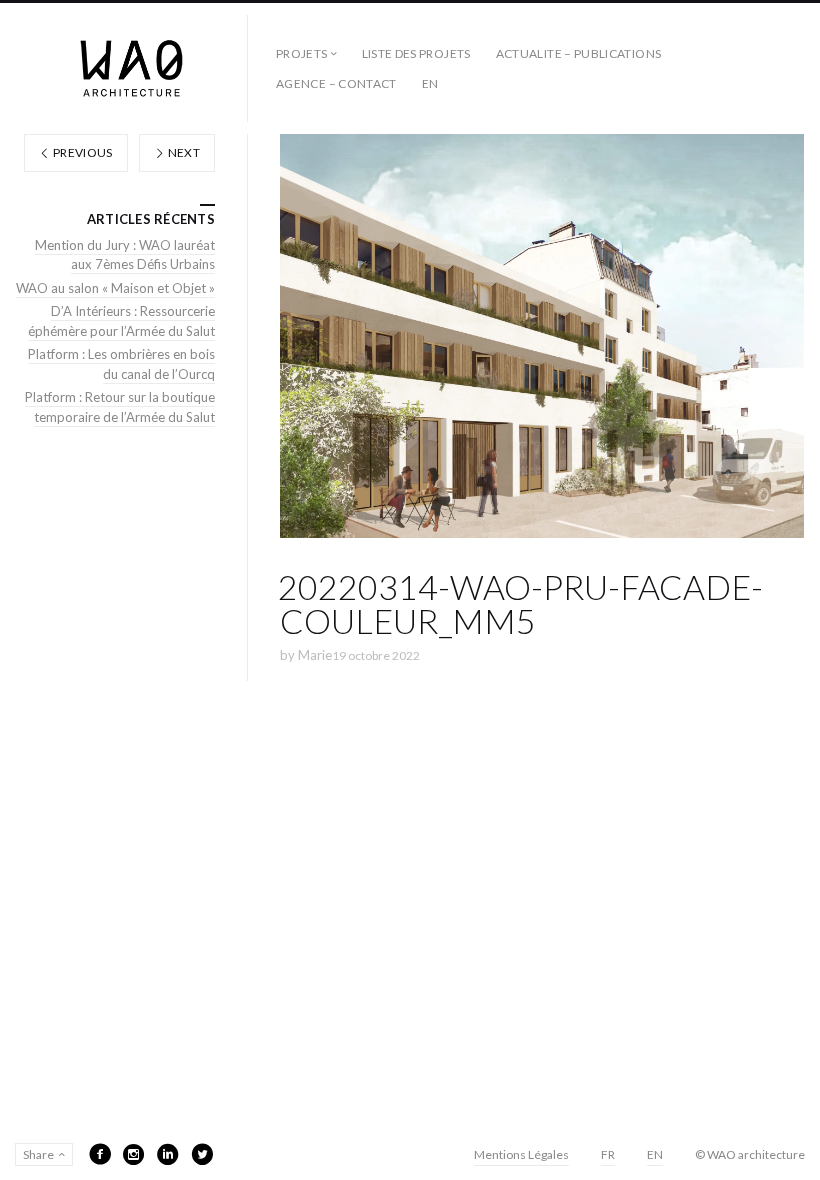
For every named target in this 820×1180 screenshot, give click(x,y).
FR (608, 1154)
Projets (302, 53)
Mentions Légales (521, 1154)
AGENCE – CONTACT (336, 83)
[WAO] (131, 68)
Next (182, 152)
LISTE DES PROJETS (416, 53)
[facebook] (100, 1154)
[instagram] (134, 1154)
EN (430, 83)
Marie (315, 655)
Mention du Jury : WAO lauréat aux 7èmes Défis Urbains (125, 255)
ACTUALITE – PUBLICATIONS (579, 53)
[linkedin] (168, 1154)
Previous (82, 152)
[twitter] (202, 1154)
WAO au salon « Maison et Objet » (115, 288)
